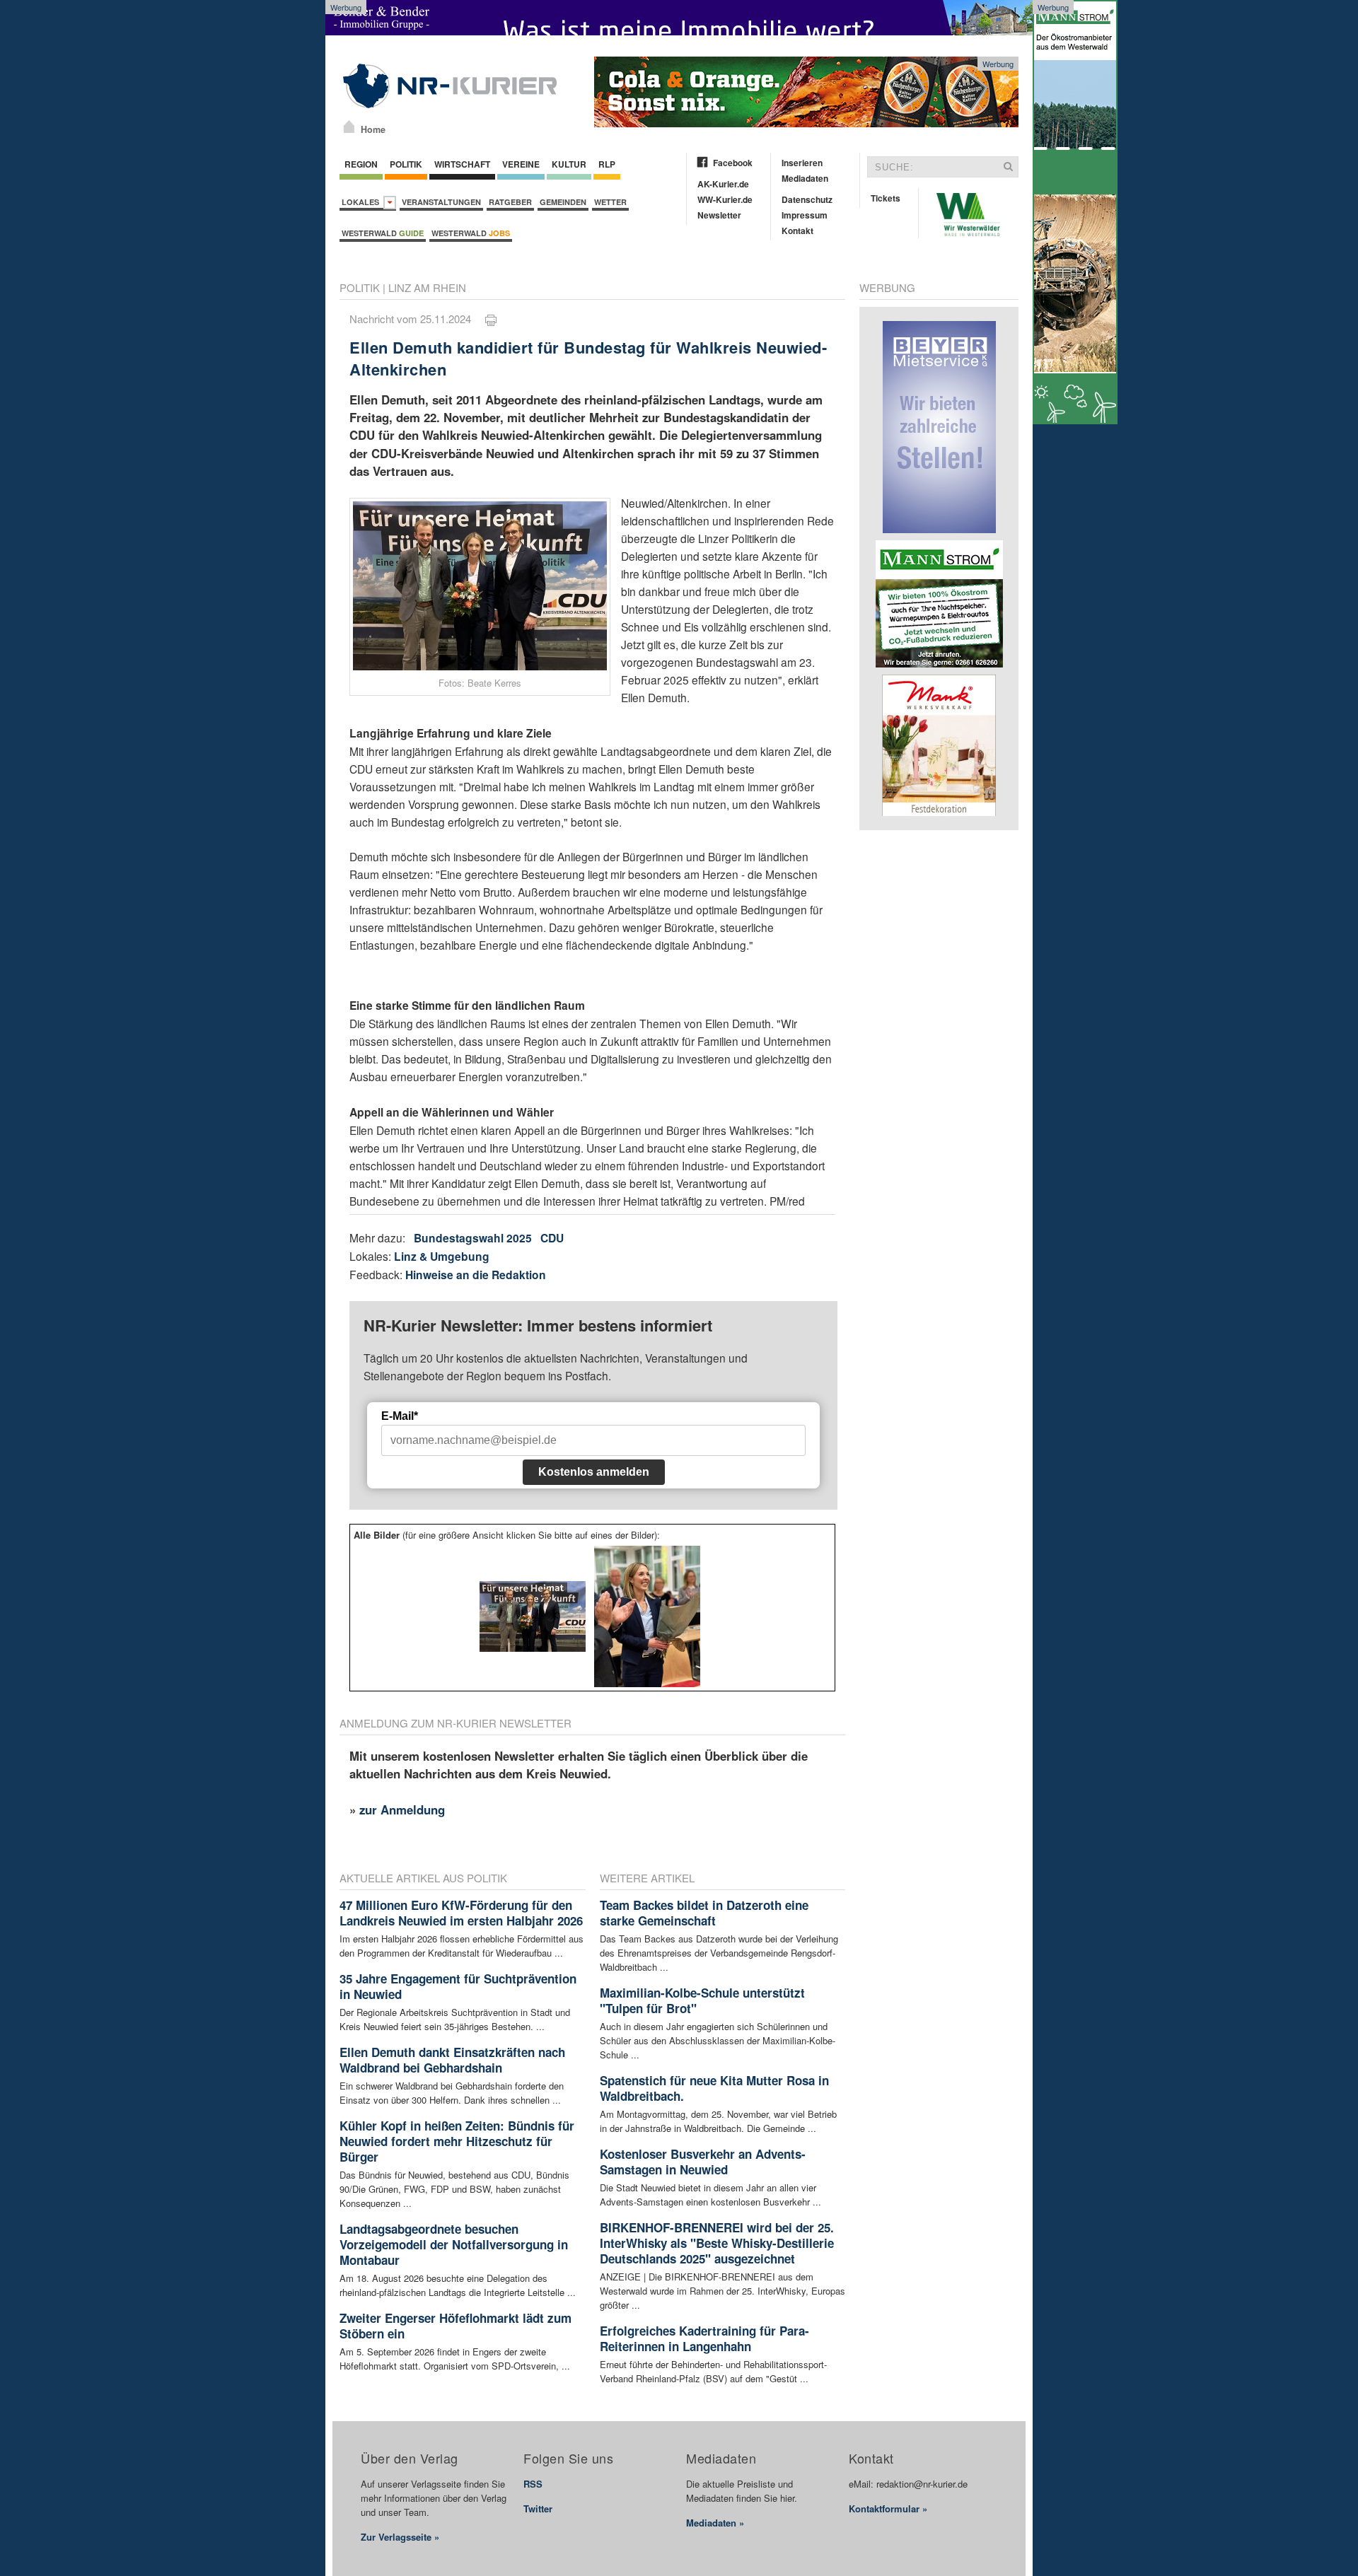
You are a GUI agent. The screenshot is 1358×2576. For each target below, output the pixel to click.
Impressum (805, 215)
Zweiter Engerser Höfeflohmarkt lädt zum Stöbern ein (455, 2326)
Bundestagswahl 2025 (473, 1238)
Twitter (538, 2508)
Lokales (362, 202)
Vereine (521, 164)
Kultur (569, 164)
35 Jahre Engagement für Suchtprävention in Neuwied (458, 1986)
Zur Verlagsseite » (400, 2537)
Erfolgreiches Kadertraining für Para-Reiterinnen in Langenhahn (704, 2338)
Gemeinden (563, 202)
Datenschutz (807, 199)
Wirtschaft (462, 164)
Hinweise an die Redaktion (476, 1275)
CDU (552, 1238)
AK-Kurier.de (723, 184)
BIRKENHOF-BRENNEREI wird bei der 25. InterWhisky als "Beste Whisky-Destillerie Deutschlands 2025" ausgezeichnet (717, 2243)
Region (361, 164)
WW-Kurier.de (725, 199)
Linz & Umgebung (442, 1256)
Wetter (610, 202)
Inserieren (802, 163)
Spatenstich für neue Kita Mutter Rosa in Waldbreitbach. (714, 2088)
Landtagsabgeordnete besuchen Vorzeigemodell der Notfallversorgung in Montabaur (454, 2244)
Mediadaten (805, 178)
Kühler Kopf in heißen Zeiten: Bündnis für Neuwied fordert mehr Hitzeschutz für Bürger (457, 2141)
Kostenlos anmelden (594, 1472)
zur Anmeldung (402, 1809)
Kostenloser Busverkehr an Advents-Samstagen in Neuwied (703, 2162)
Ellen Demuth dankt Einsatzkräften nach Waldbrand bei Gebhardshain (452, 2060)
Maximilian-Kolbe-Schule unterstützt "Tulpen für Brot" (702, 2000)
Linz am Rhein (427, 287)
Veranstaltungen (441, 202)
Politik (406, 164)
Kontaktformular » (888, 2508)
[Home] (349, 127)
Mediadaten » (715, 2523)
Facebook (733, 163)
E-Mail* (400, 1416)
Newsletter (719, 215)
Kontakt (797, 231)
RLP (607, 164)
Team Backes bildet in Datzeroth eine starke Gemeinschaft (704, 1913)
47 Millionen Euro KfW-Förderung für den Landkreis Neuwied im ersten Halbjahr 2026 (461, 1913)
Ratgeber (510, 202)
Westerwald (383, 233)
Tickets (886, 198)
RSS (533, 2484)
